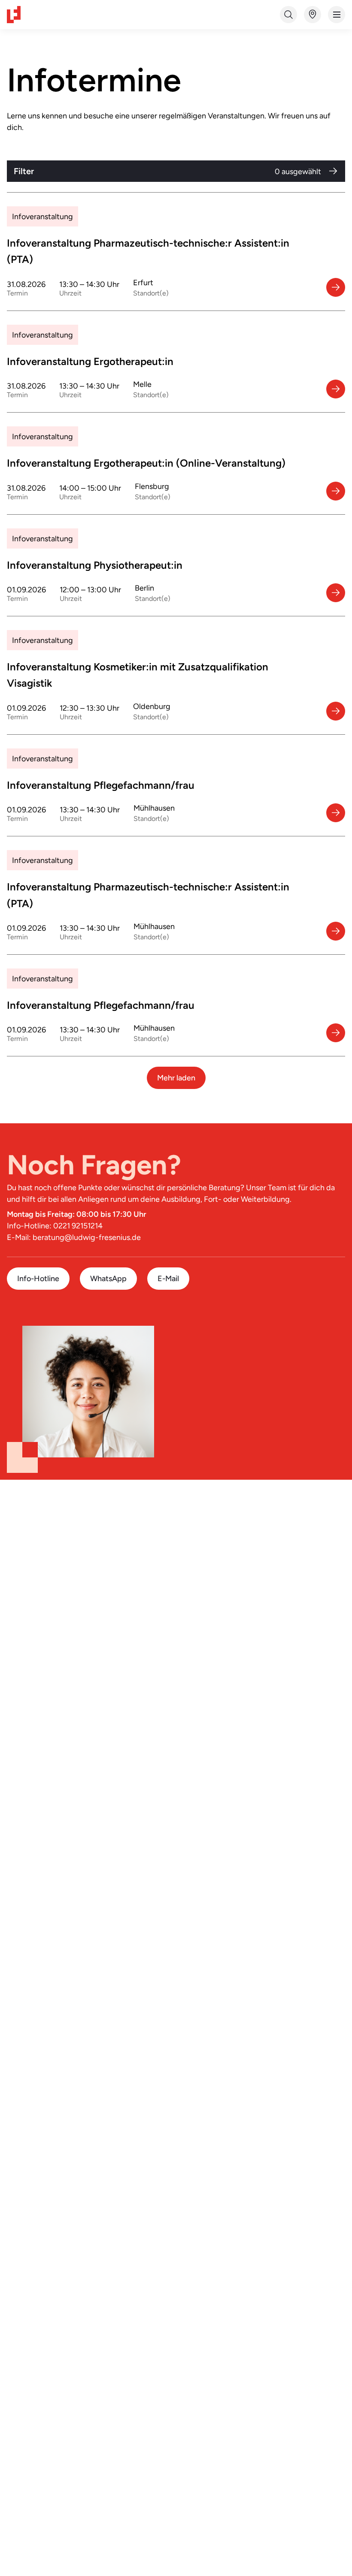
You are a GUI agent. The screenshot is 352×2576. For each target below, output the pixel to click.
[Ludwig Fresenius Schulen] (14, 15)
